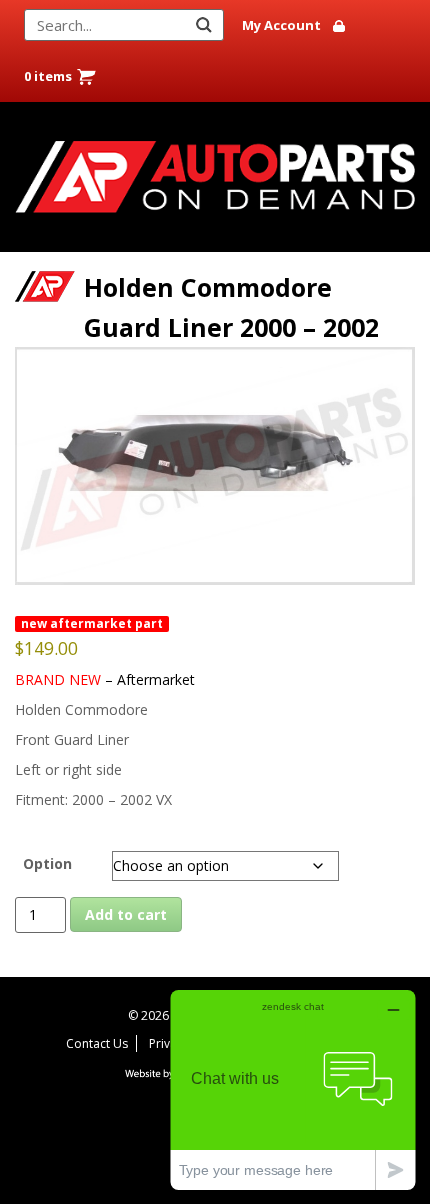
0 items (48, 76)
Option (47, 863)
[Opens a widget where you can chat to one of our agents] (293, 1089)
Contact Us (97, 1043)
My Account (281, 25)
